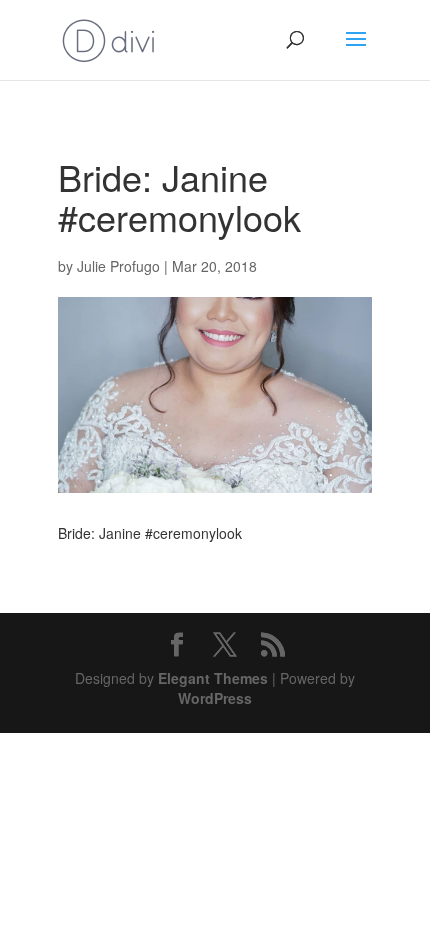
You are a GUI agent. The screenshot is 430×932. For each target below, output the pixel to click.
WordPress (215, 698)
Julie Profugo (118, 266)
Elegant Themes (213, 678)
